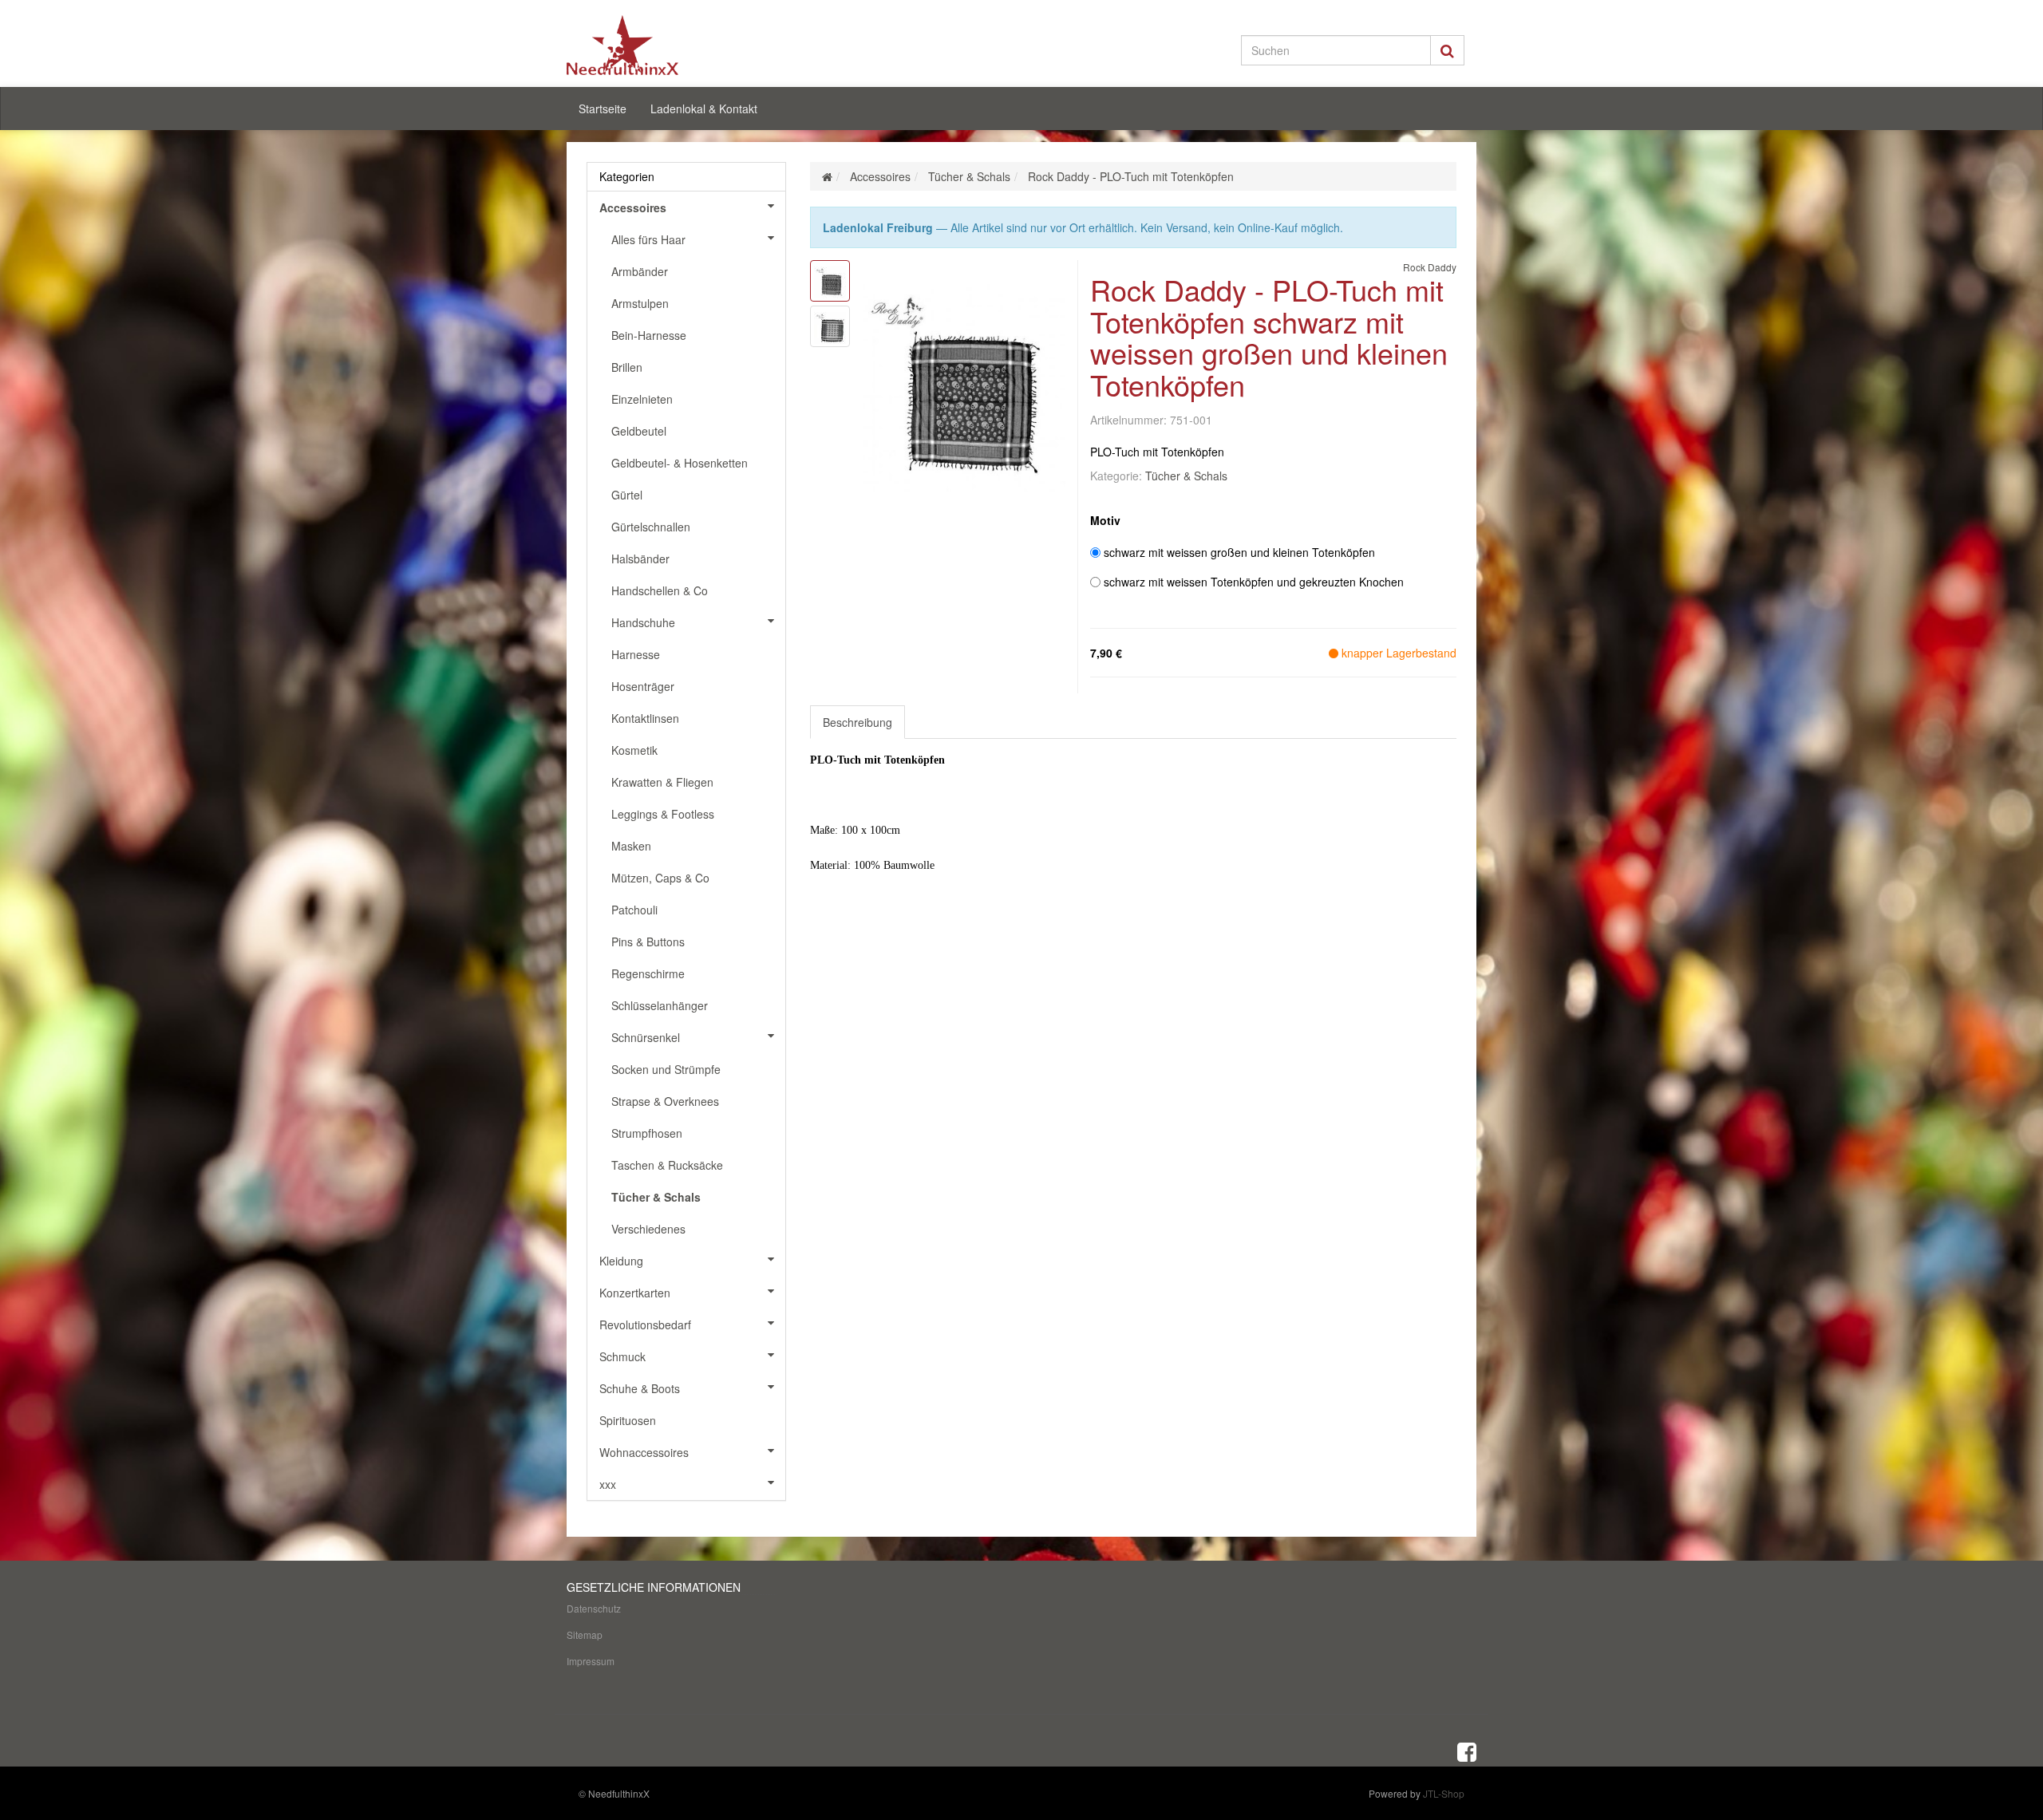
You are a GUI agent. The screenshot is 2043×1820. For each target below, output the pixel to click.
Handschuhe (643, 622)
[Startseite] (827, 176)
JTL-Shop (1444, 1793)
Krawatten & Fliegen (662, 782)
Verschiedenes (648, 1229)
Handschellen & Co (660, 590)
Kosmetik (634, 750)
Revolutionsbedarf (645, 1325)
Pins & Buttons (648, 942)
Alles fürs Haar (648, 239)
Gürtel (627, 495)
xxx (608, 1484)
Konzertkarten (635, 1293)
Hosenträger (643, 686)
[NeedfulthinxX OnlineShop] (710, 45)
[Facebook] (1467, 1751)
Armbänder (640, 271)
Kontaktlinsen (645, 718)
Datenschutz (594, 1608)
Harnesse (636, 654)
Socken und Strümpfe (666, 1069)
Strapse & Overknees (665, 1101)
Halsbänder (640, 559)
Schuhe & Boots (640, 1388)
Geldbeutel (639, 431)
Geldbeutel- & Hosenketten (680, 463)
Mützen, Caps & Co (660, 878)
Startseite (603, 109)
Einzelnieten (642, 399)
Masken (631, 846)
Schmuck (622, 1356)
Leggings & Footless (663, 814)
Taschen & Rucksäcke (667, 1165)
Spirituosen (628, 1420)
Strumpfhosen (647, 1133)
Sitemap (585, 1634)
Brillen (627, 367)
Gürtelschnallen (651, 527)
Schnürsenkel (646, 1037)
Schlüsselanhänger (660, 1005)
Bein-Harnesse (649, 335)
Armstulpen (640, 303)
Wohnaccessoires (644, 1452)
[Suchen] (1447, 50)
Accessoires (633, 207)
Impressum (591, 1661)
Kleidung (621, 1261)
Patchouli (634, 910)
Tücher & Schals (1186, 476)
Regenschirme (648, 973)
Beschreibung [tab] (858, 722)
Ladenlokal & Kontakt (704, 109)
